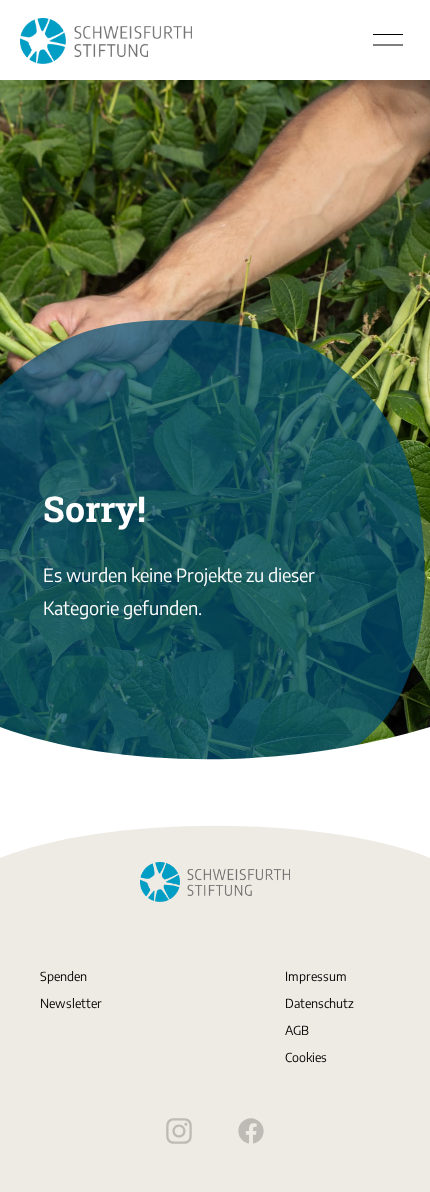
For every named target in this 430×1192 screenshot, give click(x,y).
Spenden (63, 976)
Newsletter (71, 1003)
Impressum (316, 976)
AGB (297, 1030)
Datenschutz (319, 1003)
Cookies (306, 1057)
